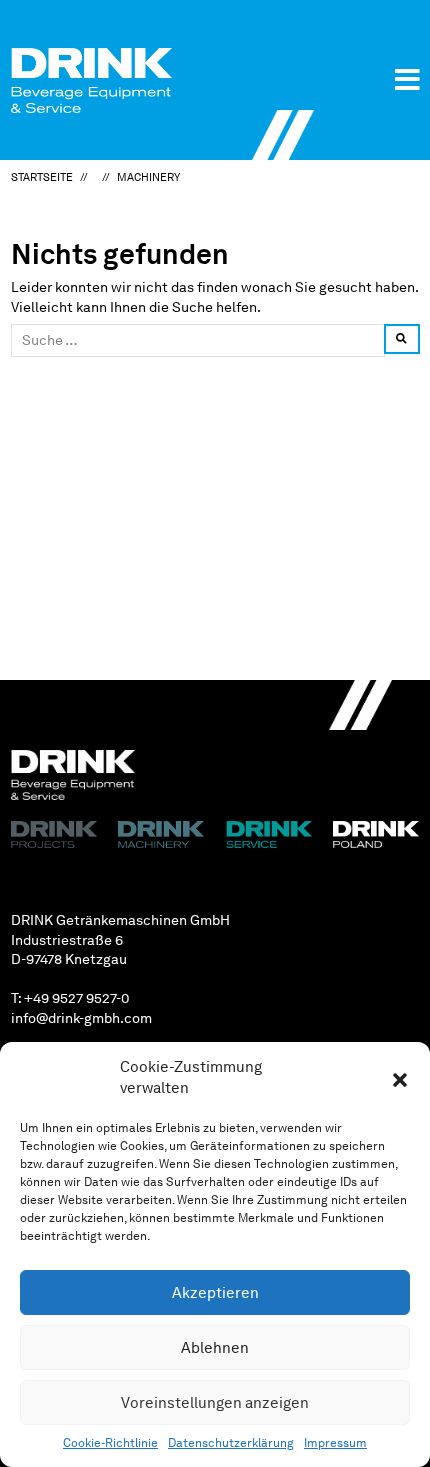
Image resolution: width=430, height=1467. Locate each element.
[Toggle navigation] (407, 80)
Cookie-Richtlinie (110, 1443)
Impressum (335, 1443)
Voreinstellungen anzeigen (215, 1403)
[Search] (402, 338)
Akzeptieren (215, 1293)
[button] (400, 1078)
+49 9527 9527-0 (77, 998)
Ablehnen (215, 1348)
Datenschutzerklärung (231, 1443)
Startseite (42, 177)
